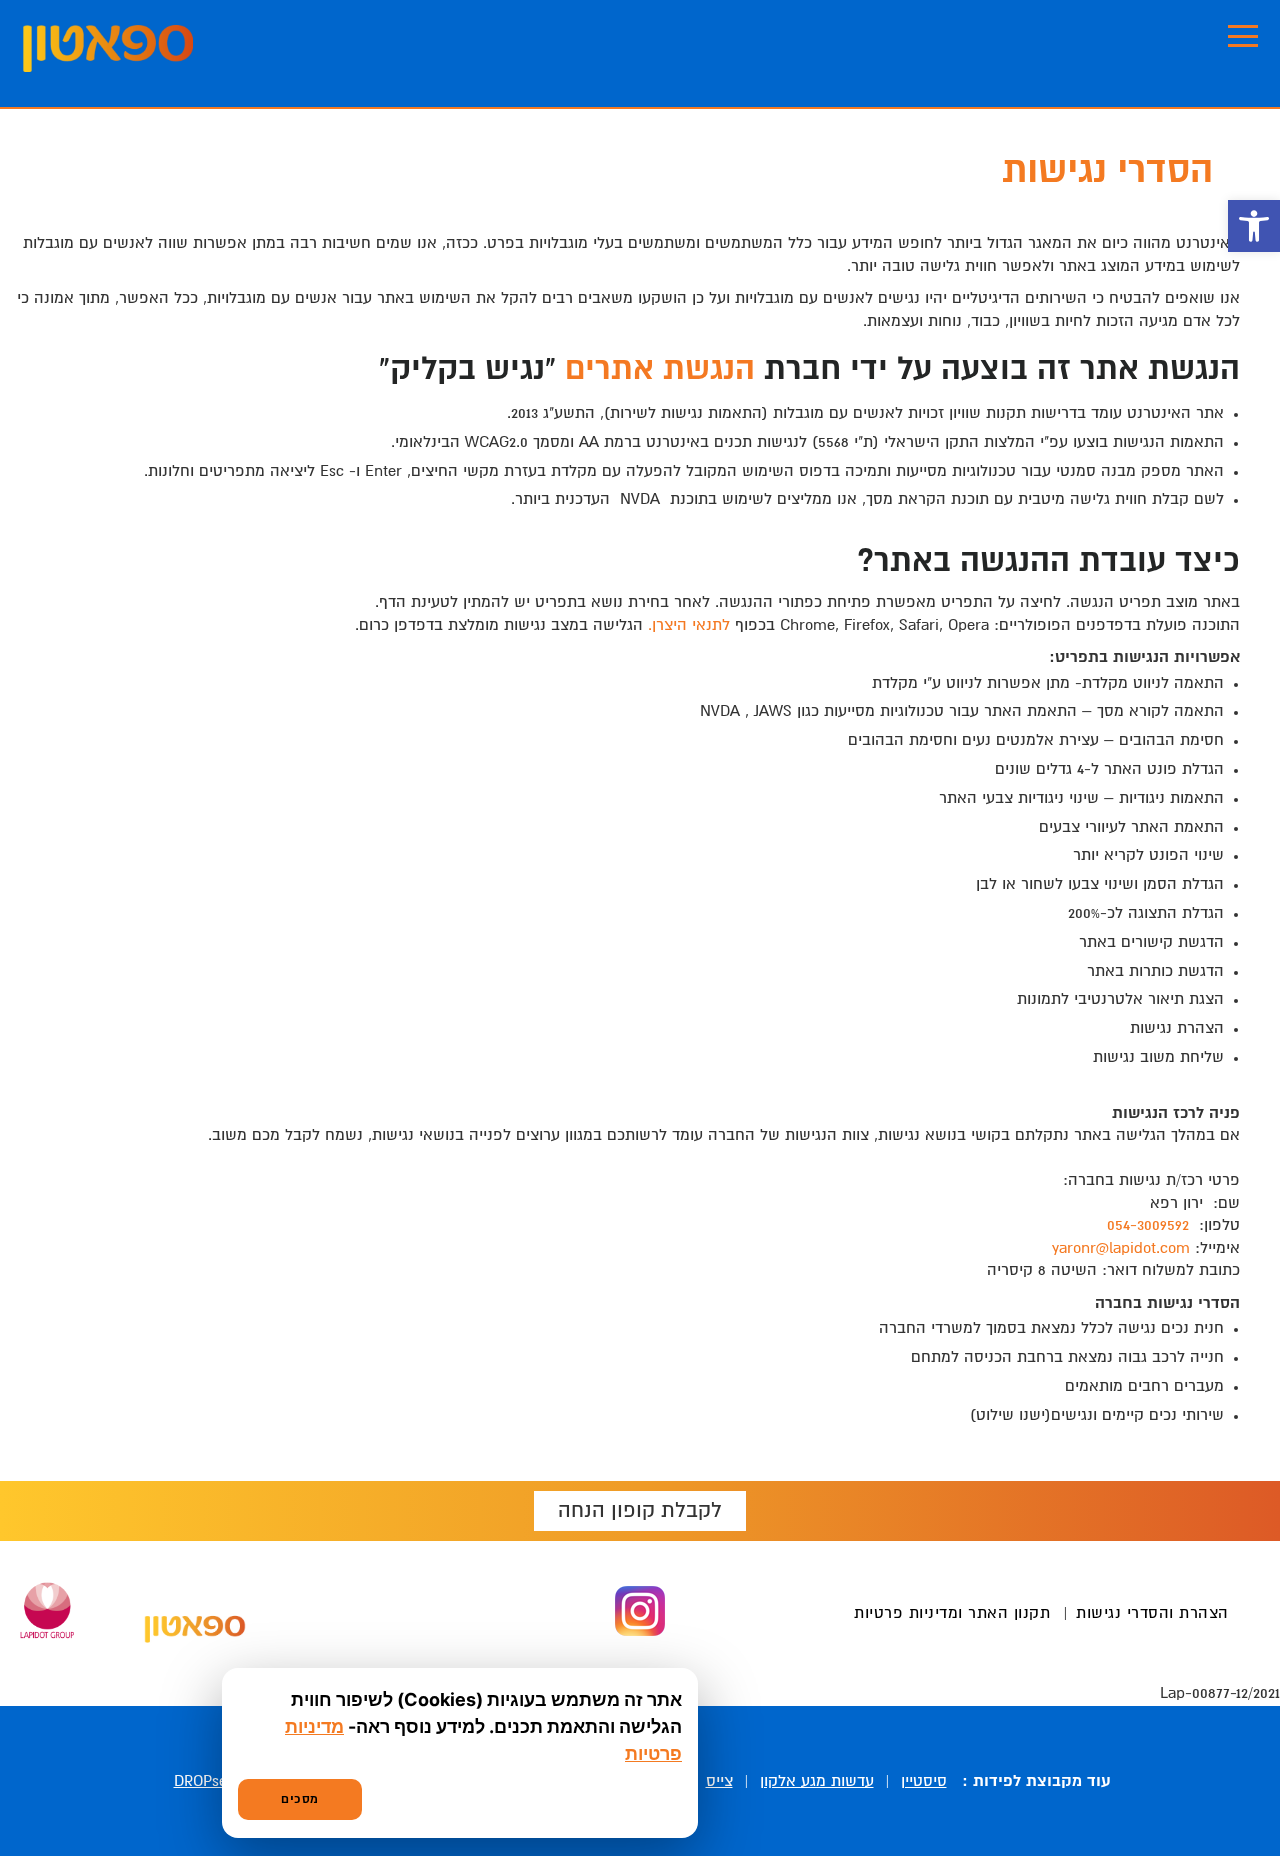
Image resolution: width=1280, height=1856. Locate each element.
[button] (1254, 226)
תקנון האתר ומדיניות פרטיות (952, 1613)
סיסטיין (924, 1781)
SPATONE (108, 48)
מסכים (300, 1799)
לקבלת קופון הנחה (640, 1511)
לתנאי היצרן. (689, 625)
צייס (719, 1781)
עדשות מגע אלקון (817, 1781)
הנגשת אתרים (660, 370)
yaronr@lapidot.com (1121, 1248)
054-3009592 (1148, 1225)
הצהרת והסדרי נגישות (1152, 1613)
